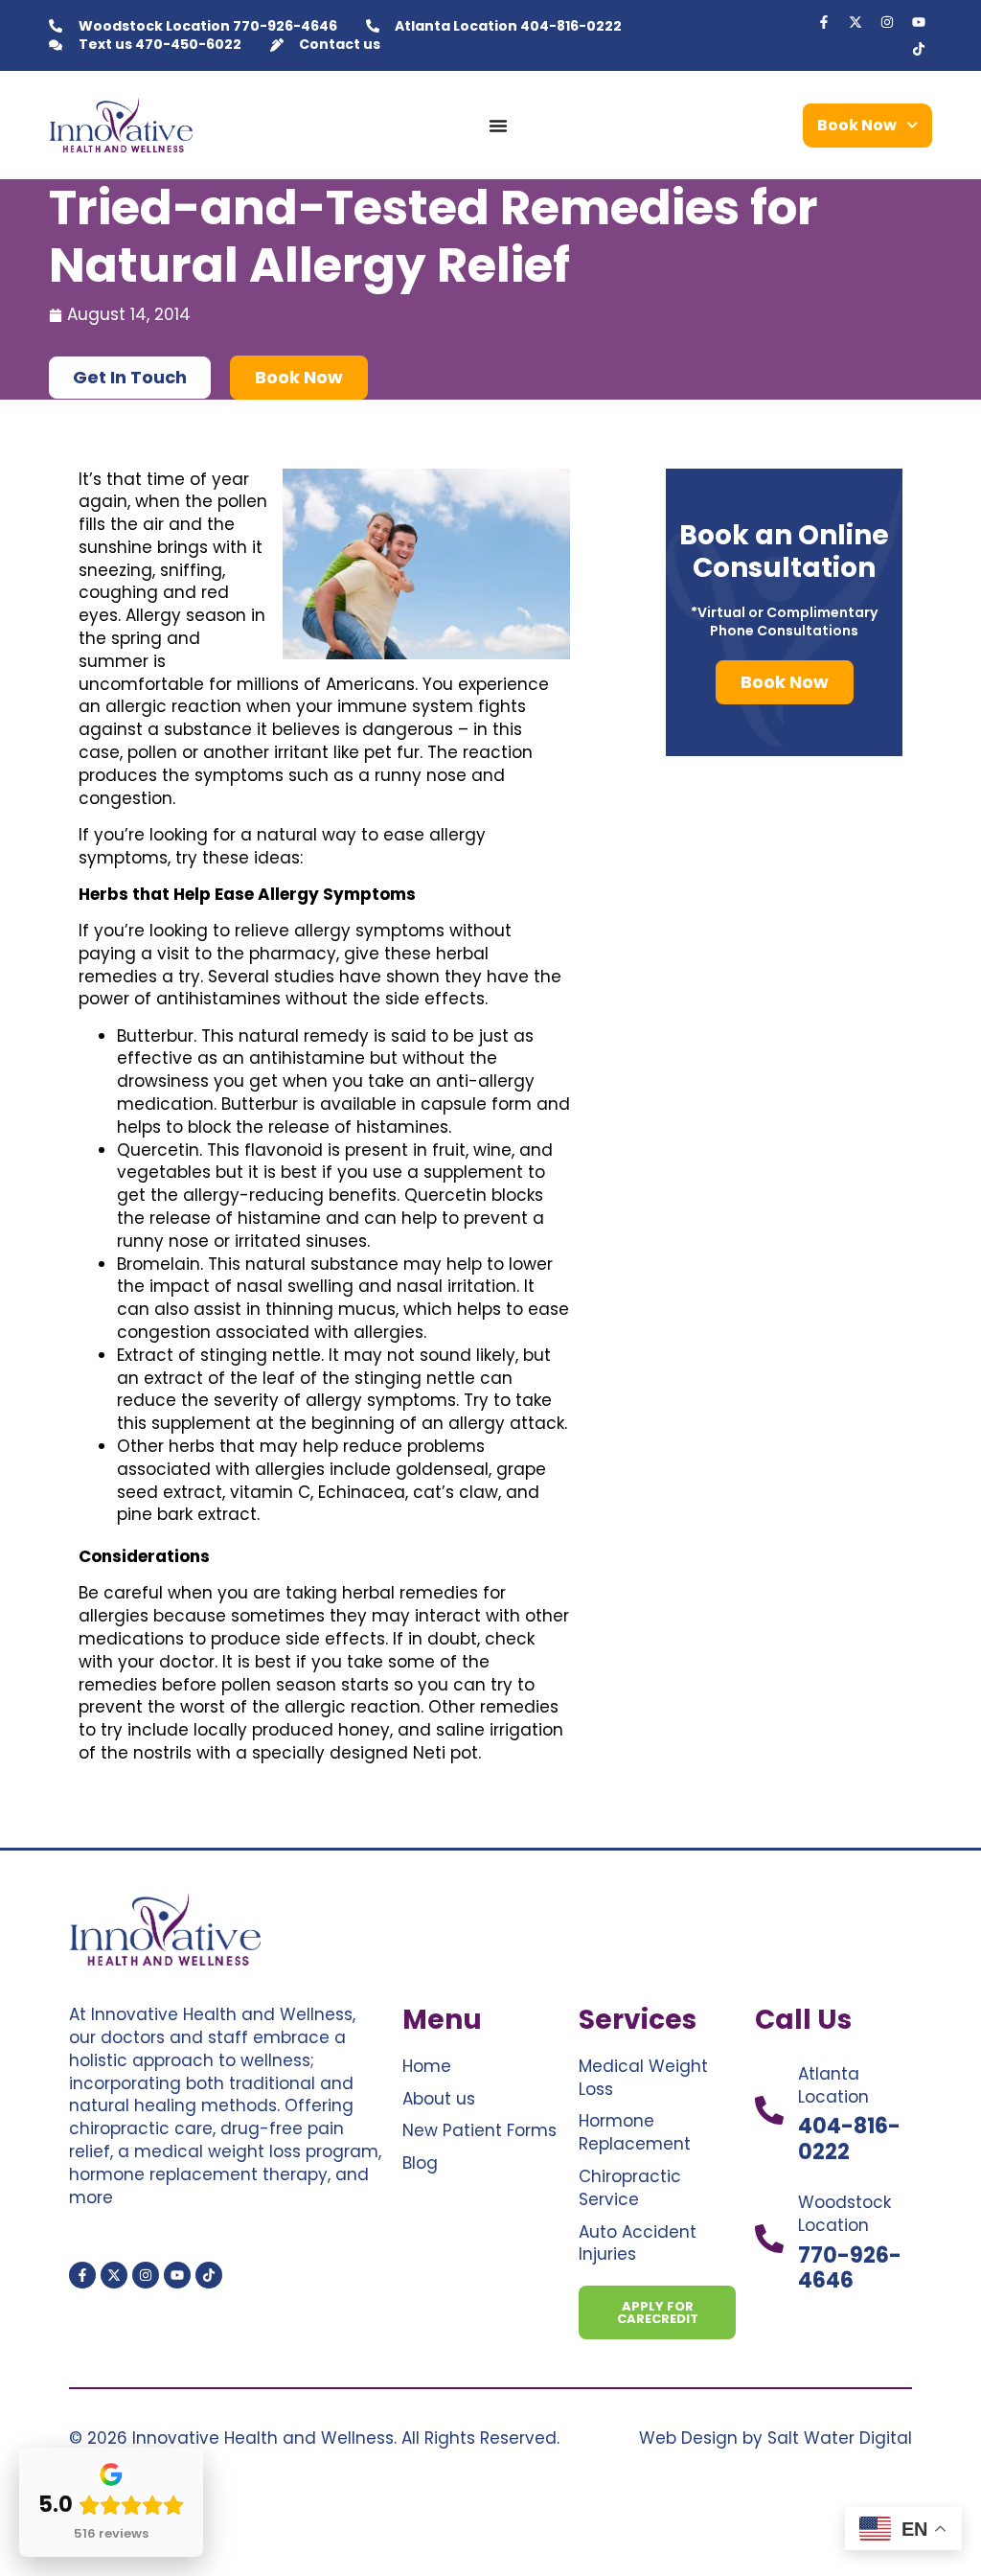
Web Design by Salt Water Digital (776, 2438)
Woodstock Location (844, 2214)
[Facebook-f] (824, 22)
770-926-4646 (850, 2268)
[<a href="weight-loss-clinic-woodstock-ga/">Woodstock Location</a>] (769, 2239)
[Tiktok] (919, 49)
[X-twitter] (856, 22)
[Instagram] (887, 22)
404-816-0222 (849, 2139)
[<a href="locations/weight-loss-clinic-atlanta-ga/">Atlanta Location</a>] (769, 2110)
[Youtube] (919, 22)
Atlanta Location (833, 2085)
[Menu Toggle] (498, 126)
